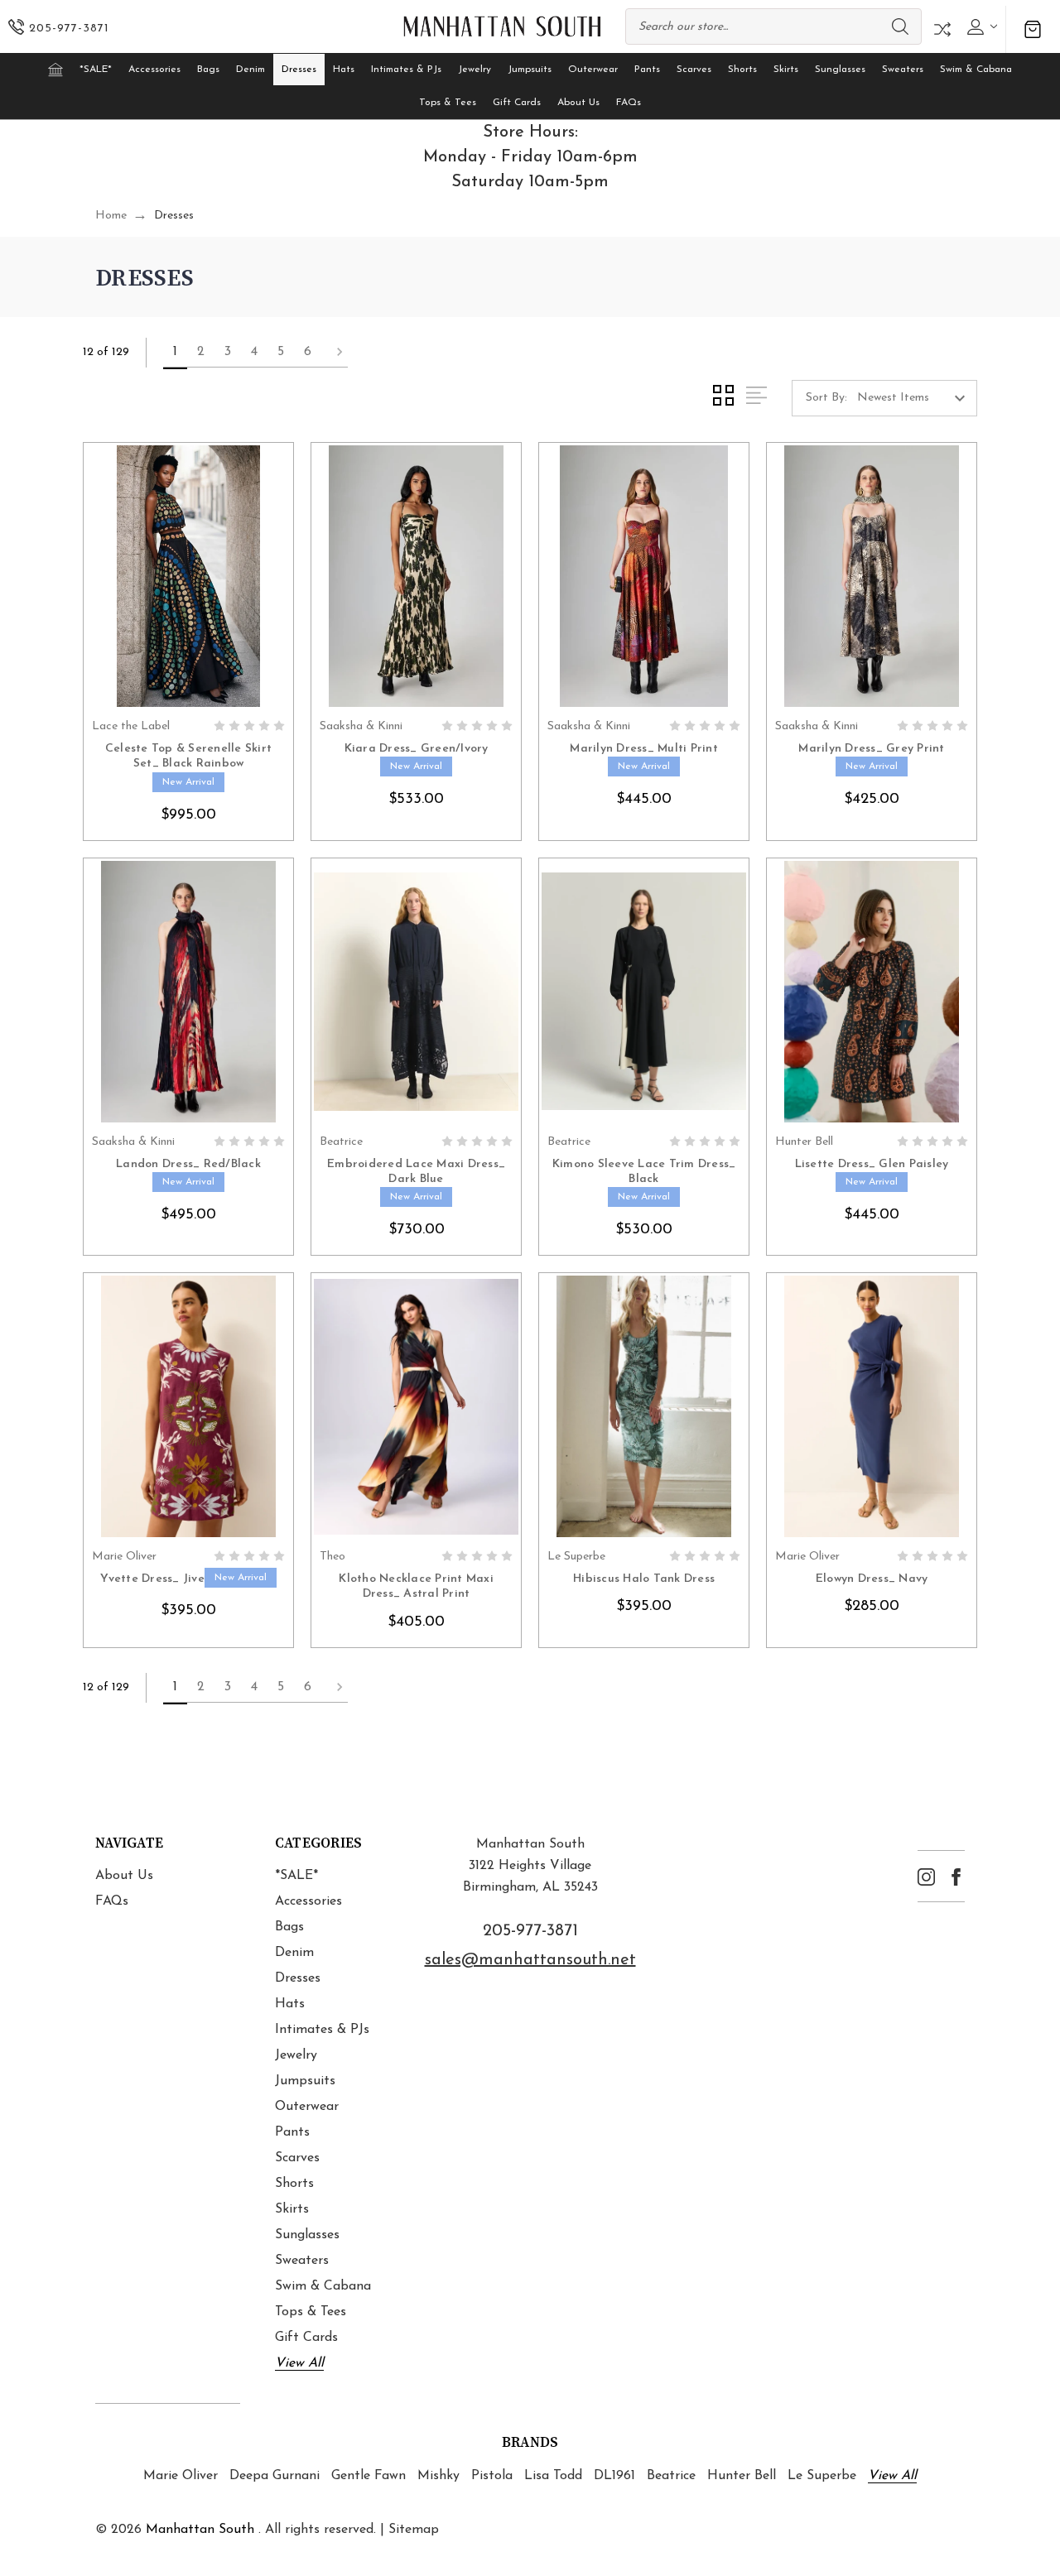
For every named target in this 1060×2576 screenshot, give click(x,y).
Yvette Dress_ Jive (152, 1579)
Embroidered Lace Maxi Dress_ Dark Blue (416, 1172)
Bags (208, 70)
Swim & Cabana (976, 70)
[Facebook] (956, 1877)
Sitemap (414, 2530)
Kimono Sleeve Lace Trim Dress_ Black (644, 1172)
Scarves (694, 70)
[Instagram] (926, 1877)
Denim (251, 70)
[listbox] (915, 398)
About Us (578, 103)
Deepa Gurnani (275, 2476)
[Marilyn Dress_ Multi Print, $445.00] (644, 576)
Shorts (742, 70)
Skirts (786, 70)
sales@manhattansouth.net (530, 1960)
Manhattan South (200, 2530)
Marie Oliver (181, 2476)
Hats (344, 70)
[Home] (55, 70)
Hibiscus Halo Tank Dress (644, 1579)
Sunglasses (840, 70)
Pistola (492, 2476)
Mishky (438, 2476)
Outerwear (593, 70)
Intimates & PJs (406, 70)
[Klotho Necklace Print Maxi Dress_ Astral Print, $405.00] (416, 1406)
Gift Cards (517, 103)
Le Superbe (822, 2476)
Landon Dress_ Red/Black (188, 1164)
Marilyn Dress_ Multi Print (644, 749)
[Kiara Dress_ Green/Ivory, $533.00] (416, 576)
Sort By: (826, 398)
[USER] (980, 27)
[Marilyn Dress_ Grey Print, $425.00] (872, 576)
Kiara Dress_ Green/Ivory (417, 749)
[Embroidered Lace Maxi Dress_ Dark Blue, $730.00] (416, 992)
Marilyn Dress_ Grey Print (871, 749)
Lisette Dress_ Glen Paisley (872, 1164)
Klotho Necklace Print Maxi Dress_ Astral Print (416, 1586)
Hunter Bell (742, 2476)
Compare (942, 29)
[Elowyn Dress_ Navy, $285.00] (872, 1406)
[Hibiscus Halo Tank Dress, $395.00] (644, 1406)
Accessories (154, 70)
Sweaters (903, 70)
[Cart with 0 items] (1033, 30)
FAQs (629, 103)
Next (335, 353)
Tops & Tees (448, 103)
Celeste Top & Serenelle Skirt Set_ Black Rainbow (188, 756)
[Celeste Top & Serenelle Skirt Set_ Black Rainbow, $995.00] (188, 576)
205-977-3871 (530, 1931)
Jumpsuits (530, 70)
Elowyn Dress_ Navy (872, 1579)
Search (900, 26)
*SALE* (96, 70)
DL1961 (614, 2476)
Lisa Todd (553, 2476)
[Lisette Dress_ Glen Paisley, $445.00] (872, 992)
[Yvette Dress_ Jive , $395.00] (188, 1406)
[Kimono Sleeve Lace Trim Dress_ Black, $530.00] (644, 992)
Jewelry (475, 70)
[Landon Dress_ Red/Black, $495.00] (188, 992)
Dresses (299, 70)
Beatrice (671, 2476)
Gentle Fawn (369, 2476)
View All (299, 2363)
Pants (647, 70)
